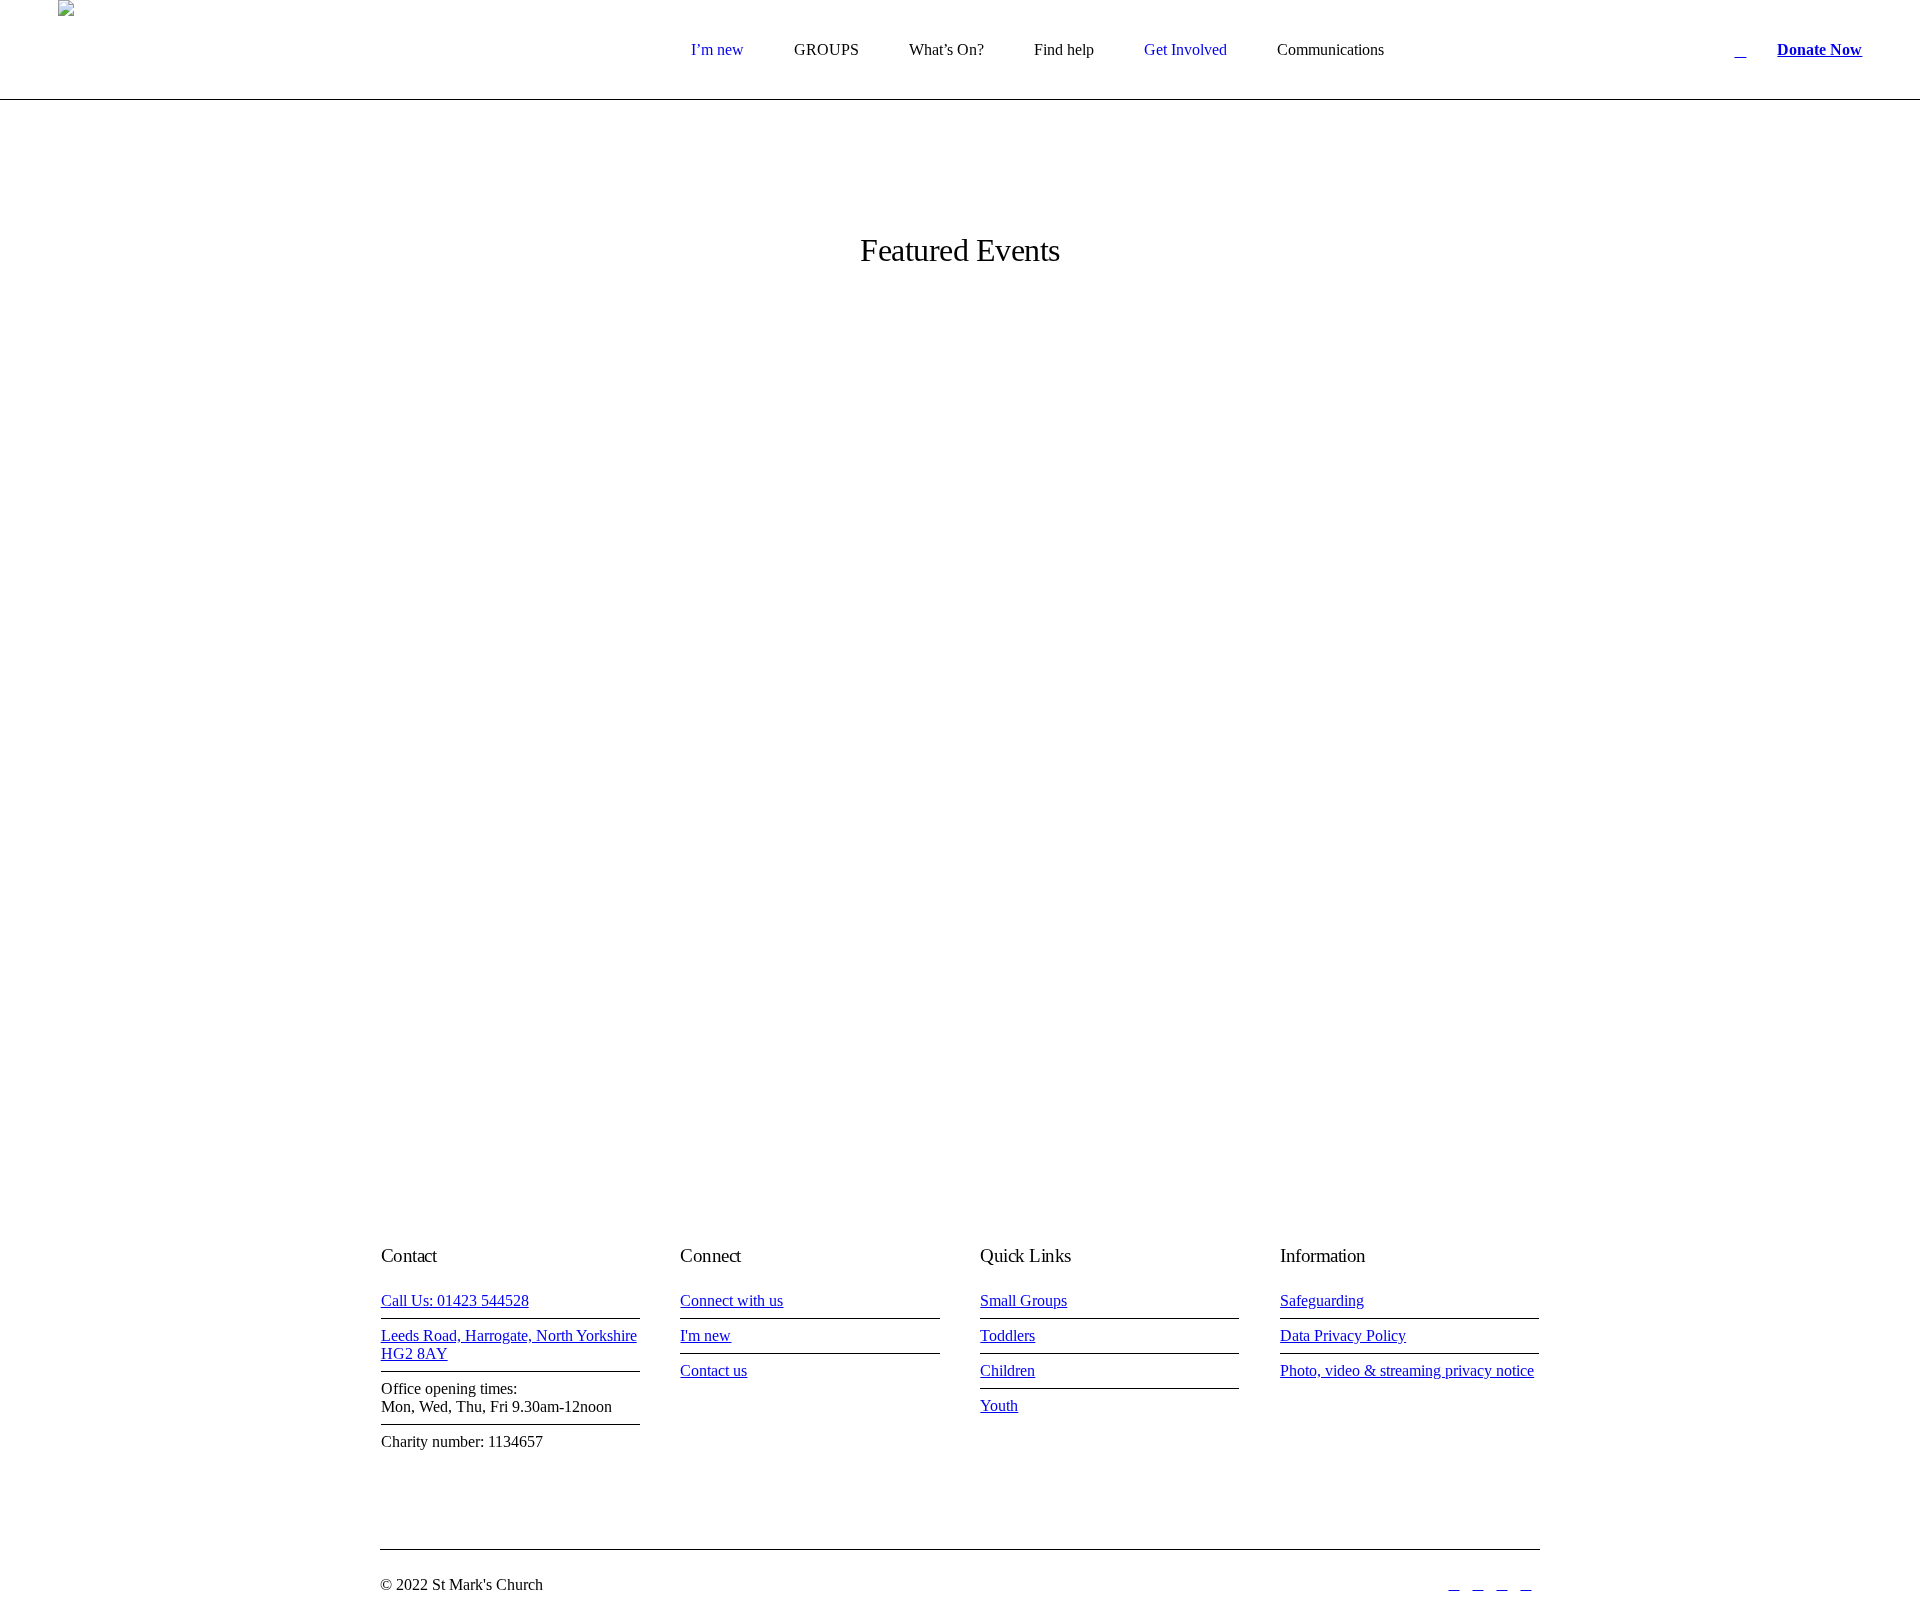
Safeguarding (1322, 1300)
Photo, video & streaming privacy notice (1407, 1370)
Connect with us (731, 1300)
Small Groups (1023, 1300)
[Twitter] (1478, 1585)
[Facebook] (1454, 1585)
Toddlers (1007, 1335)
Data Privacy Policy (1343, 1335)
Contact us (713, 1370)
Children (1007, 1370)
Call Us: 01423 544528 (455, 1300)
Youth (999, 1405)
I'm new (705, 1335)
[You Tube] (1502, 1585)
